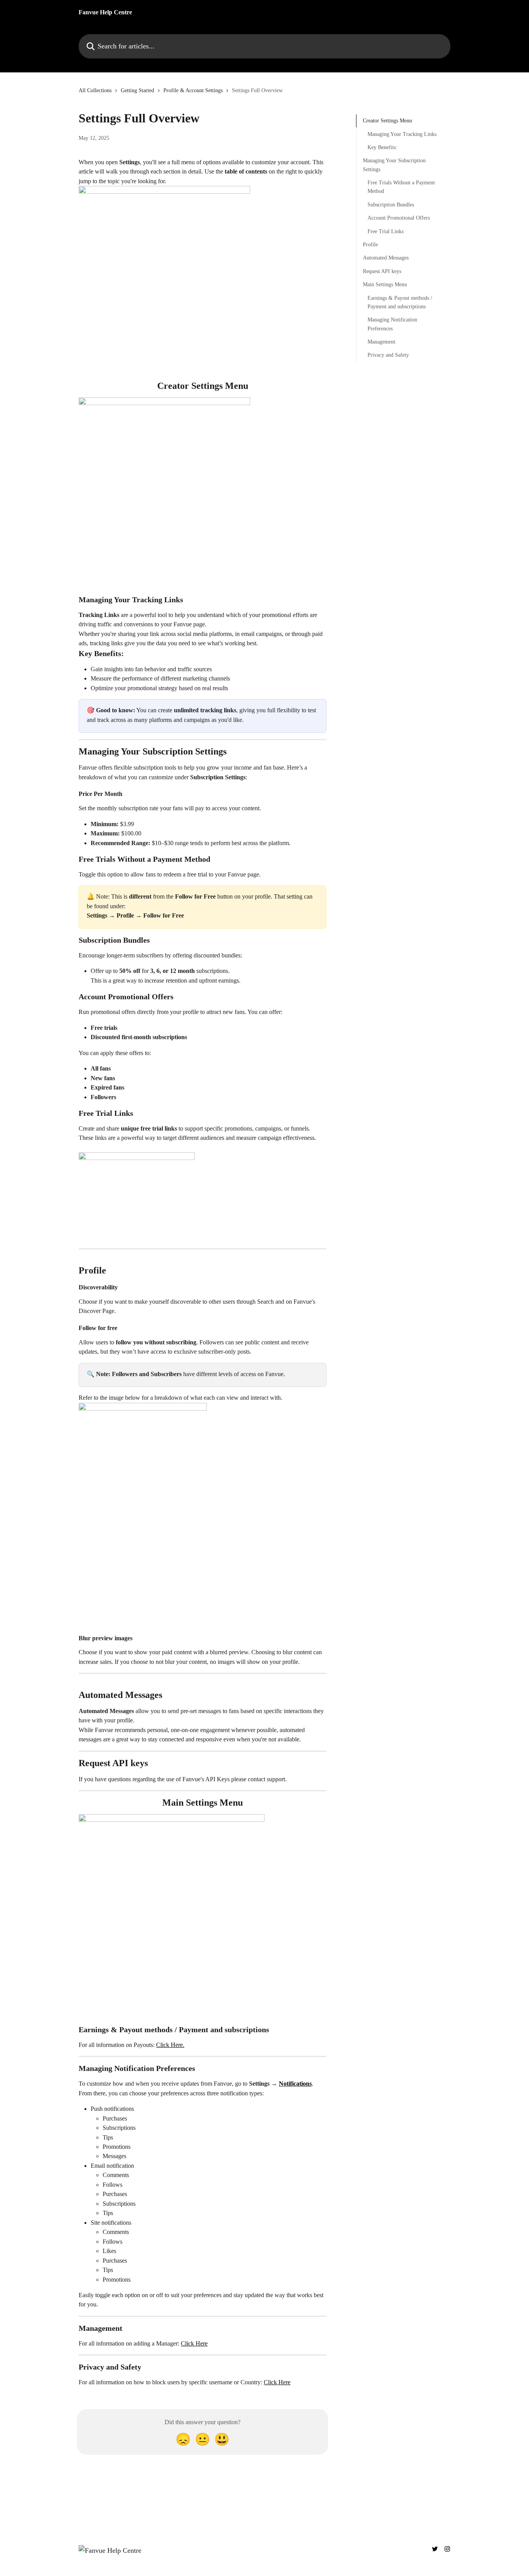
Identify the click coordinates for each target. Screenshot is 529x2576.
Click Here (194, 2343)
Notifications (295, 2084)
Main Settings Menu (385, 284)
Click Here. (170, 2045)
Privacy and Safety (388, 355)
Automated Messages (386, 258)
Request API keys (382, 271)
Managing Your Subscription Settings (394, 165)
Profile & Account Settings (193, 90)
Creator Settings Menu (387, 121)
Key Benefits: (382, 147)
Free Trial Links (386, 231)
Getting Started (137, 90)
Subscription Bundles (391, 205)
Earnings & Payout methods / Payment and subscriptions (400, 302)
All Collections (95, 90)
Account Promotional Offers (399, 218)
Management (381, 342)
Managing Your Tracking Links (402, 134)
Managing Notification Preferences (392, 324)
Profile (370, 245)
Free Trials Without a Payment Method (401, 187)
